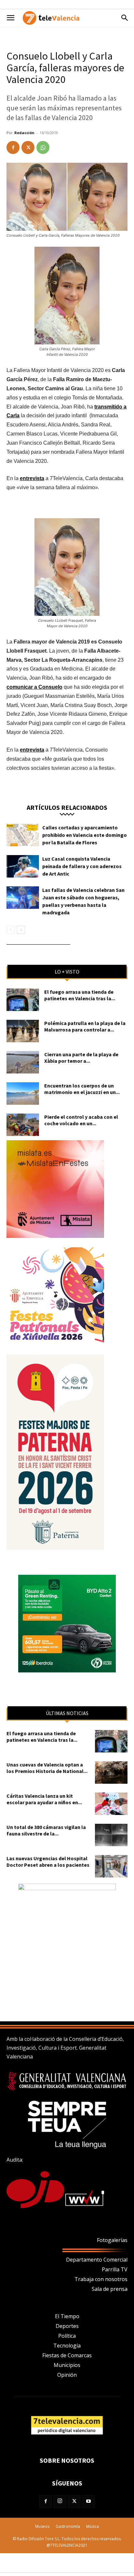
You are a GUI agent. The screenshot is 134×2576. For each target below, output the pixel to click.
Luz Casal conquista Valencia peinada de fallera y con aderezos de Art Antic (82, 866)
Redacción (24, 133)
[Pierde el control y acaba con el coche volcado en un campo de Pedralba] (23, 1125)
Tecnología (67, 2346)
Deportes (67, 2326)
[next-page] (21, 930)
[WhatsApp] (43, 147)
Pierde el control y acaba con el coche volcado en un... (81, 1120)
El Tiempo (67, 2316)
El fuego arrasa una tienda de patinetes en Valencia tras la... (80, 995)
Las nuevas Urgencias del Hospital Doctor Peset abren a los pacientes (48, 1862)
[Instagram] (60, 2501)
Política (67, 2336)
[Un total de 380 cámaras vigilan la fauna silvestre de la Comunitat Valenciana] (111, 1835)
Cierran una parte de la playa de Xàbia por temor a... (81, 1058)
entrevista (32, 478)
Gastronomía (68, 2526)
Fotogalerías (112, 2240)
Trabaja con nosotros (101, 2279)
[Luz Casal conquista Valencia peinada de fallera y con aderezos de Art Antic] (23, 866)
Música (93, 2526)
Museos (42, 2526)
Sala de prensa (110, 2289)
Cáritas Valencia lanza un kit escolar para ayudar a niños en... (44, 1799)
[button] (10, 18)
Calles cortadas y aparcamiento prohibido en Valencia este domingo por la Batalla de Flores (85, 835)
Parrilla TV (115, 2269)
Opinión (67, 2375)
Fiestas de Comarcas (67, 2355)
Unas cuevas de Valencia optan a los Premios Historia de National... (47, 1768)
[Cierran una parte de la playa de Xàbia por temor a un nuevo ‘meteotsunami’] (23, 1062)
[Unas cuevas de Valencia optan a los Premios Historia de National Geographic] (111, 1773)
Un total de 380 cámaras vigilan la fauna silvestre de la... (46, 1830)
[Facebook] (13, 147)
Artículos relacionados (67, 807)
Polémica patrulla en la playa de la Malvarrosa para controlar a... (85, 1026)
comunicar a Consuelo (34, 687)
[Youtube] (88, 2501)
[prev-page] (11, 930)
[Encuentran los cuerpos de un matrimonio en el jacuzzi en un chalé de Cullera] (23, 1094)
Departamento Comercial (97, 2260)
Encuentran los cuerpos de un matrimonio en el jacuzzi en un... (82, 1089)
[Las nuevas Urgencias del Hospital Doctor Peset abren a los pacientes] (111, 1866)
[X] (28, 147)
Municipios (67, 2365)
